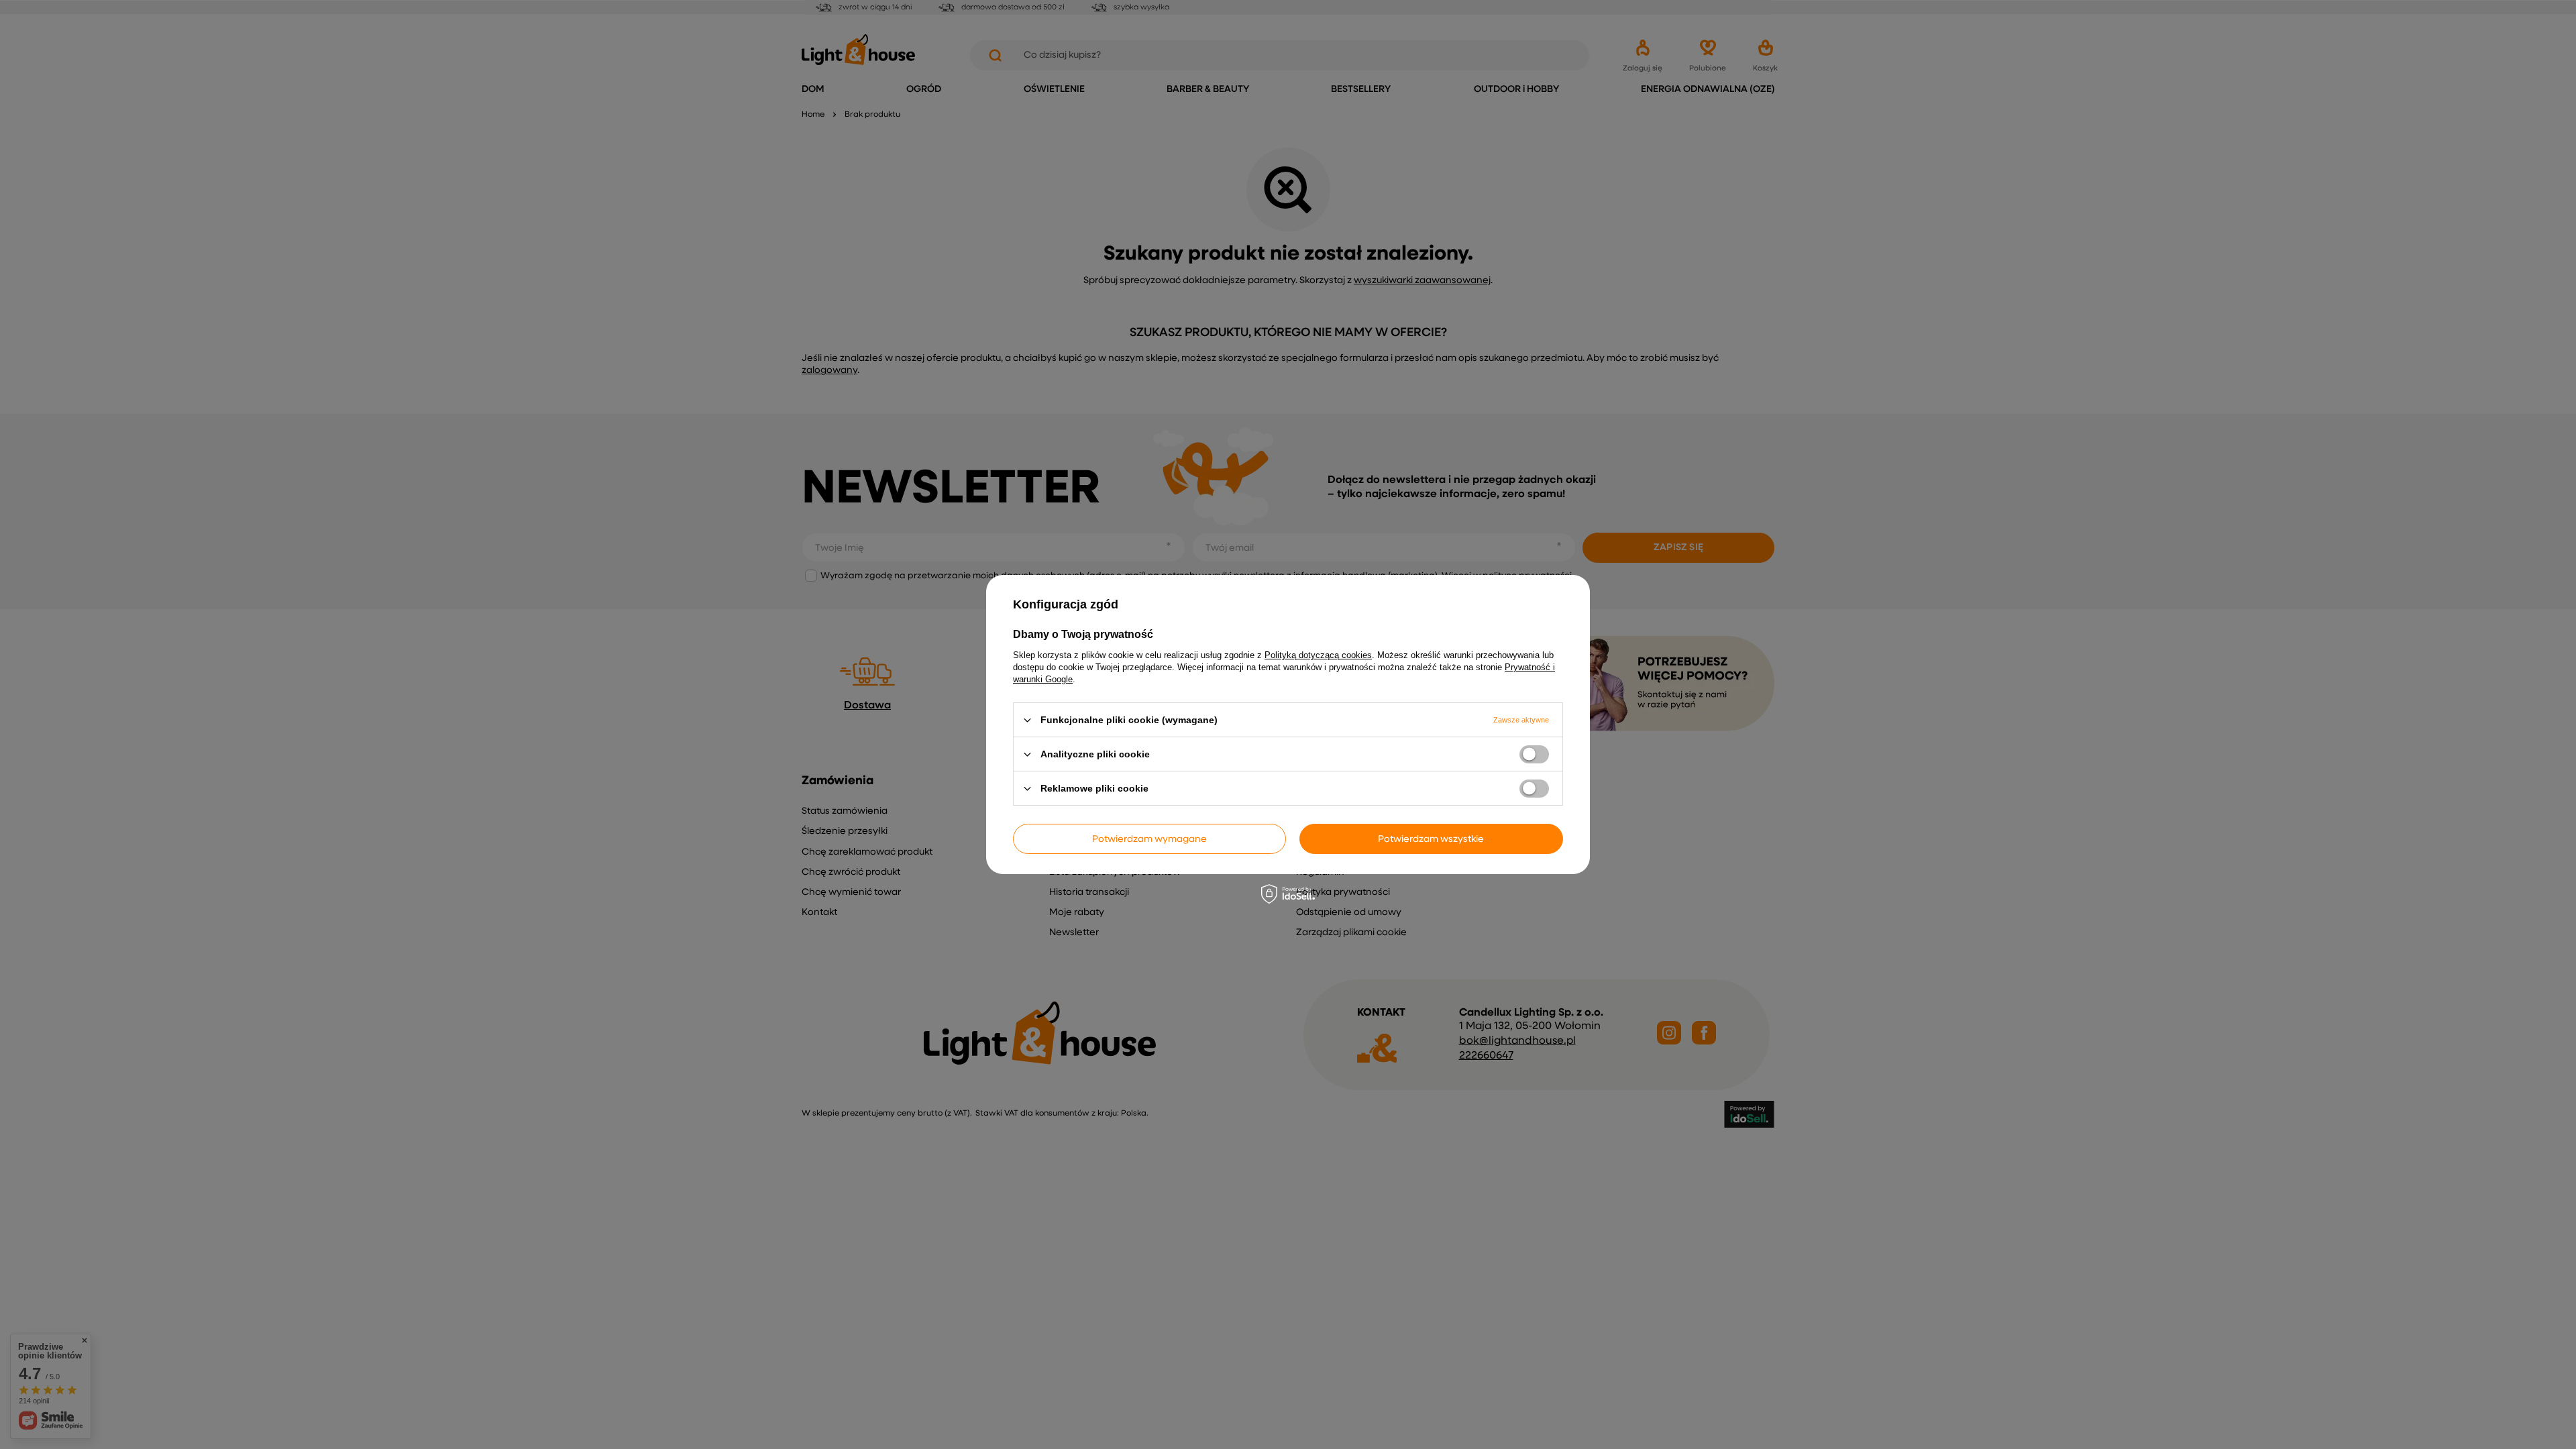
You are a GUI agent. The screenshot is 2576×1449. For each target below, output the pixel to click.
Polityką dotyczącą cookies (1318, 655)
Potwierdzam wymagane (1149, 839)
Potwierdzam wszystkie (1431, 839)
